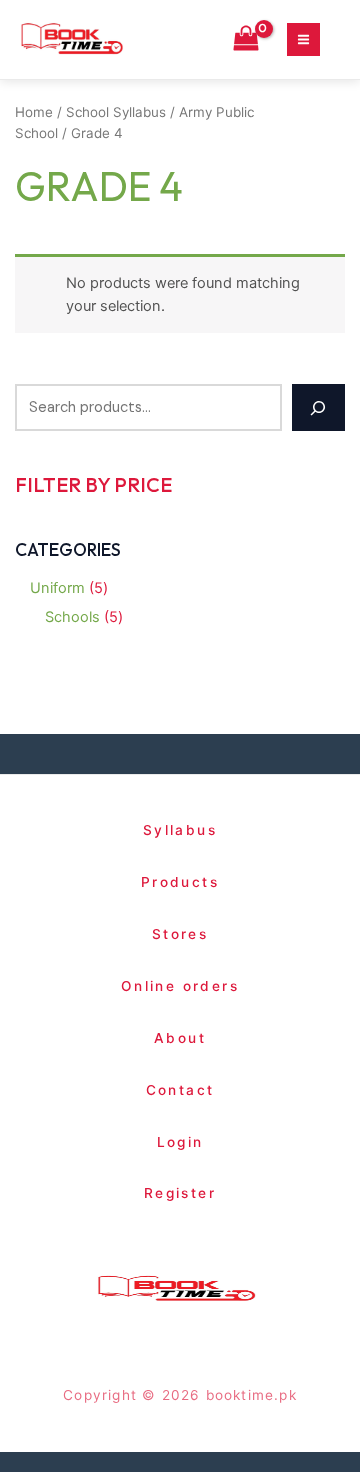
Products (180, 882)
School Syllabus (116, 112)
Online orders (180, 986)
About (180, 1038)
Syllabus (180, 830)
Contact (180, 1090)
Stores (180, 934)
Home (34, 112)
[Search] (318, 407)
